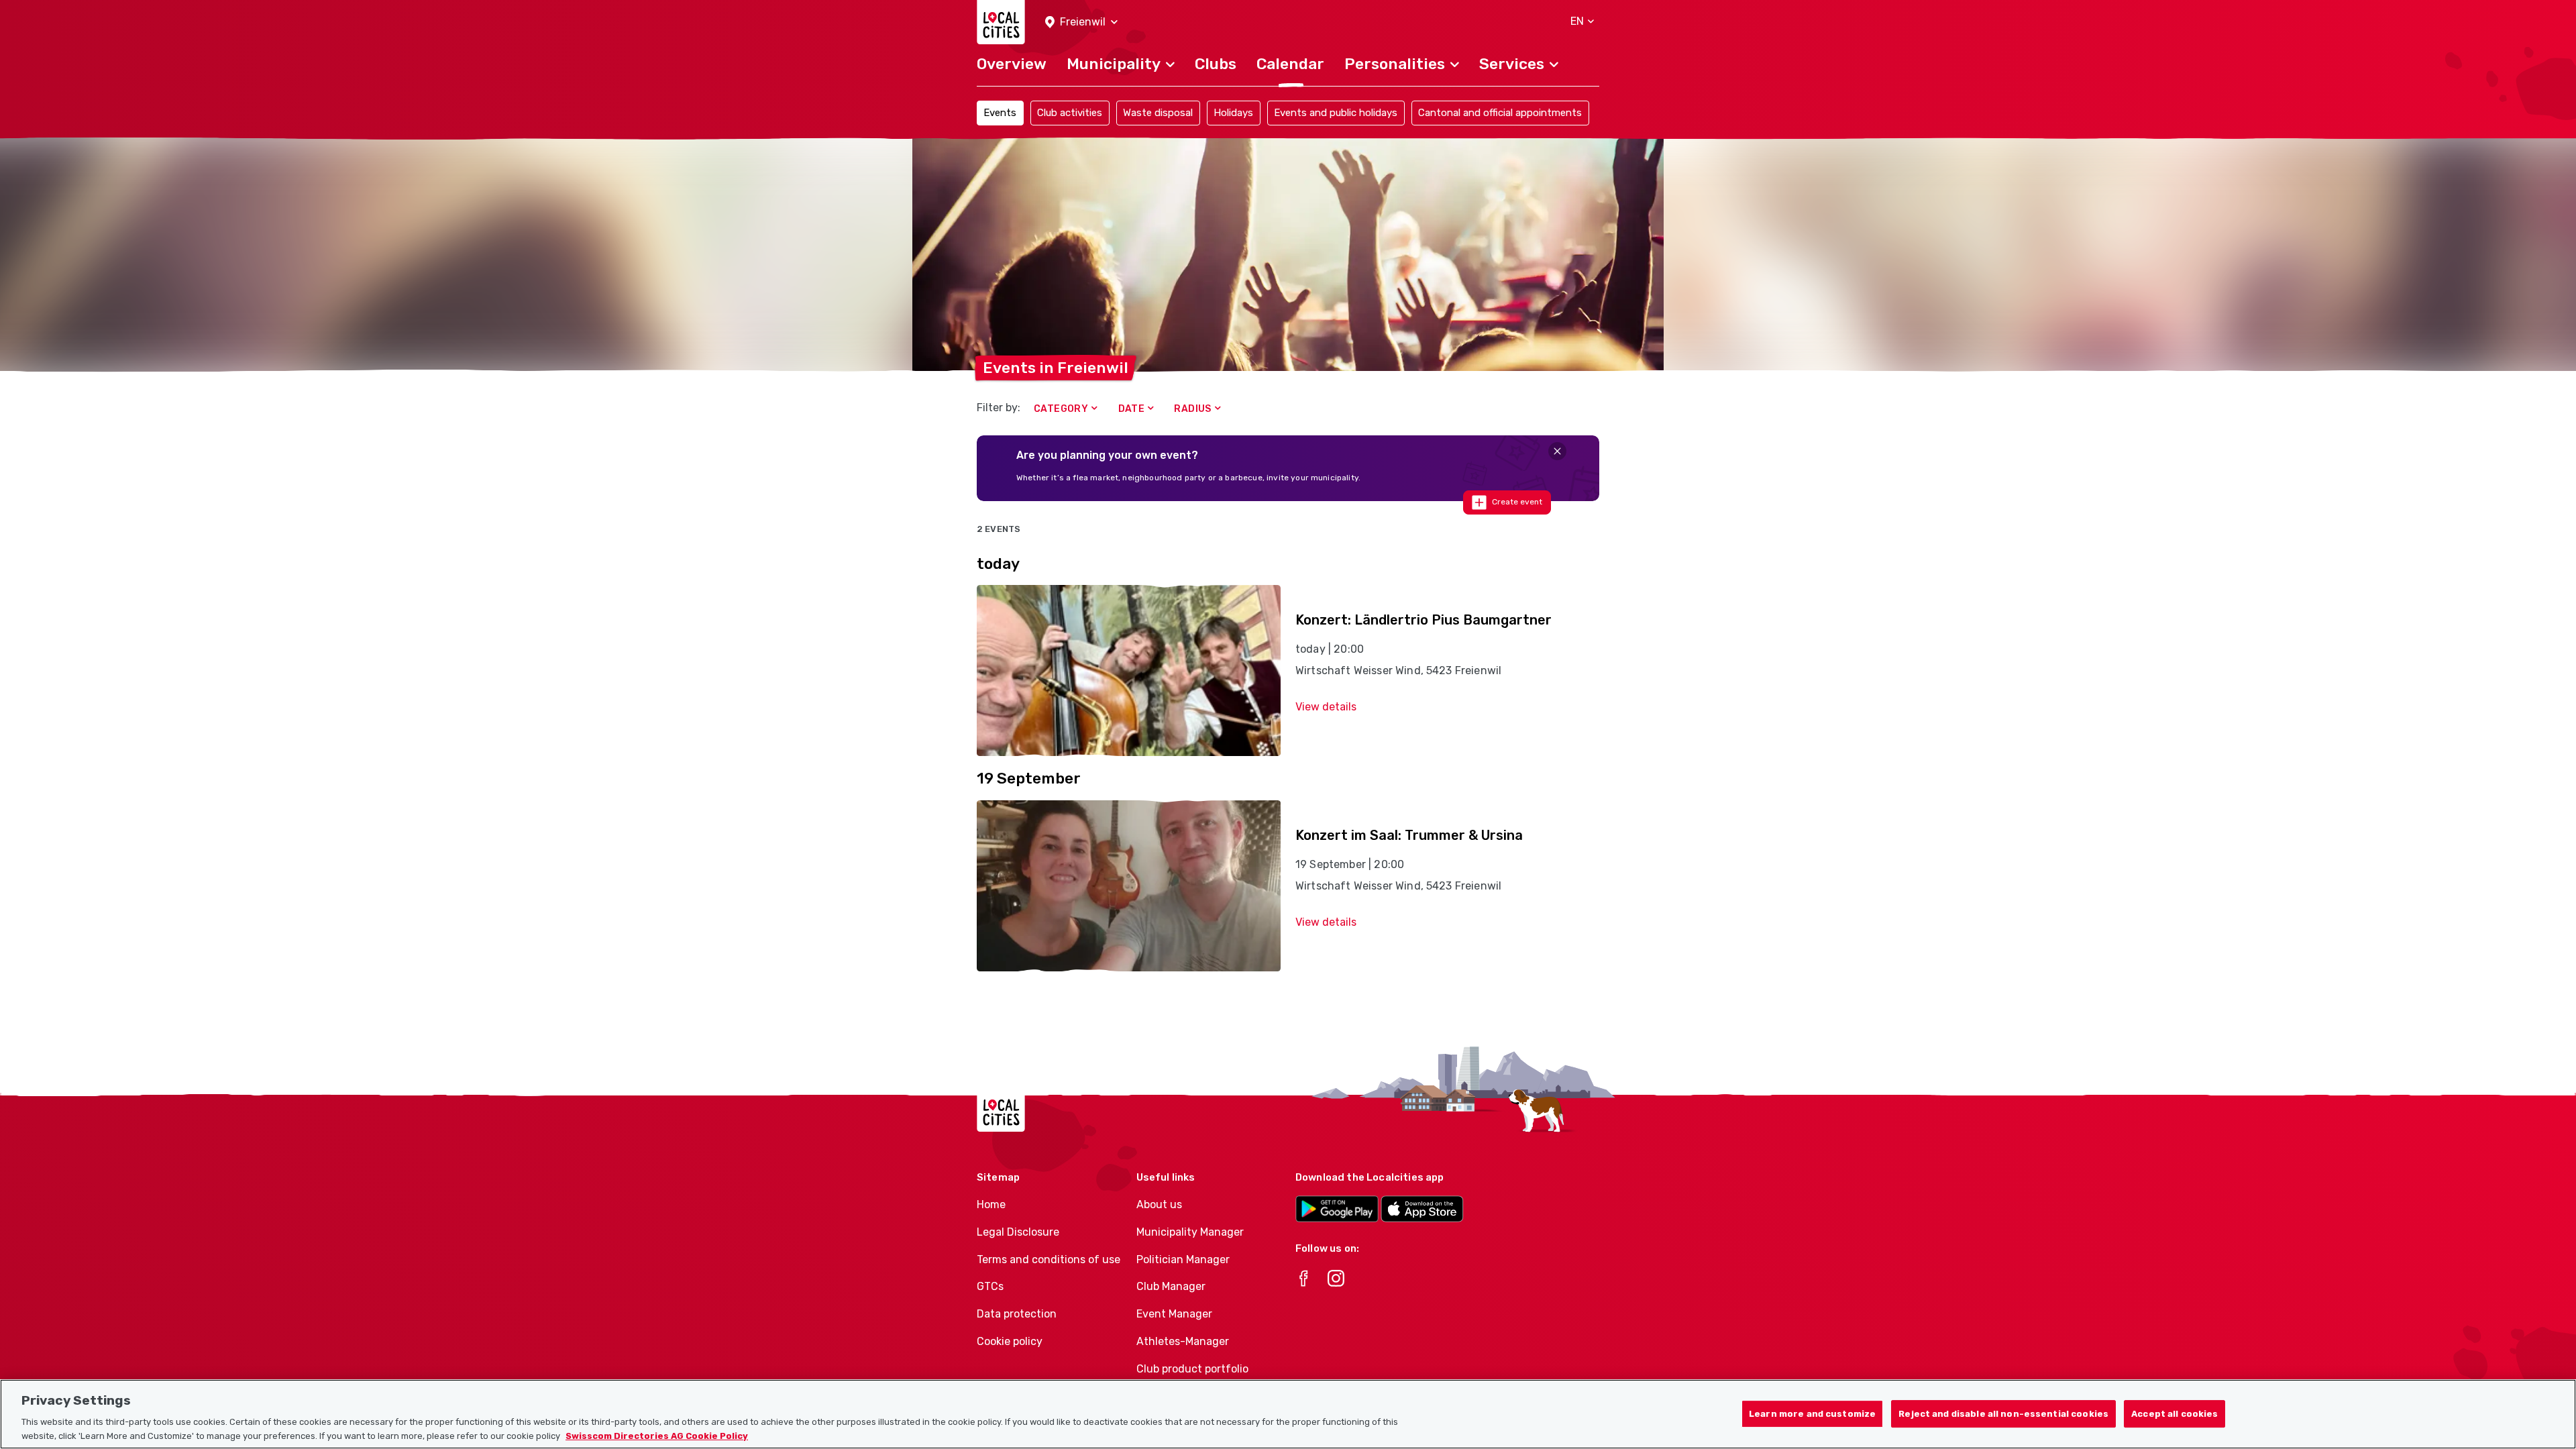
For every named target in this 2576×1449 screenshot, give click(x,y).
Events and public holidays (1336, 113)
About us (1159, 1204)
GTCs (990, 1286)
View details (1326, 707)
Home (991, 1204)
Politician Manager (1183, 1259)
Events (1000, 113)
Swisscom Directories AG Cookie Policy (657, 1435)
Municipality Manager (1190, 1232)
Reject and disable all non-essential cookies (2003, 1414)
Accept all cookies (2175, 1414)
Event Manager (1174, 1314)
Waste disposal (1158, 113)
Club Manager (1171, 1286)
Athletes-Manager (1183, 1341)
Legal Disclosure (1018, 1232)
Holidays (1233, 113)
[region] (1288, 1414)
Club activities (1070, 113)
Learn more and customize (1812, 1414)
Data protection (1017, 1314)
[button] (1081, 22)
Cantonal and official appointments (1500, 113)
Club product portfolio (1192, 1369)
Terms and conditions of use (1049, 1259)
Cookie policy (1010, 1341)
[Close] (1557, 451)
